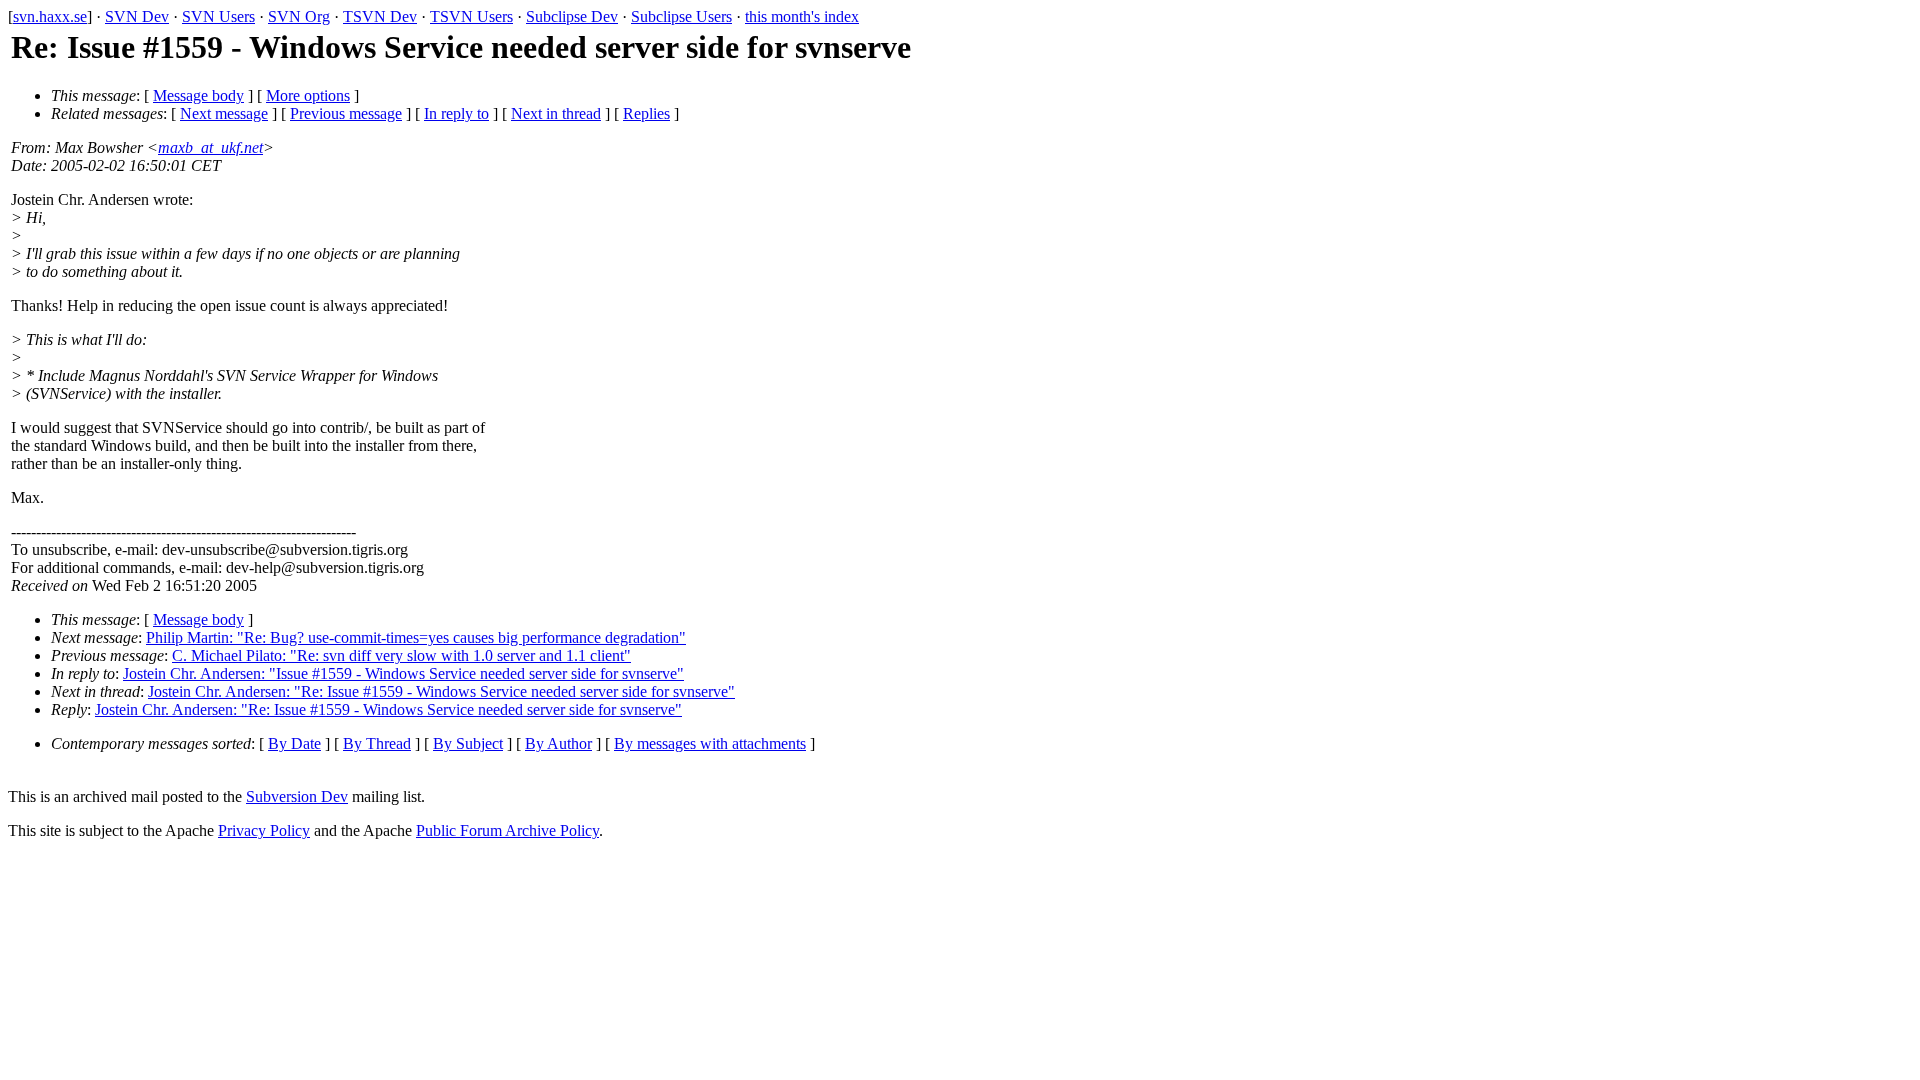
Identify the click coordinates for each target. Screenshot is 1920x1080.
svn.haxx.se (50, 16)
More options (308, 95)
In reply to (456, 113)
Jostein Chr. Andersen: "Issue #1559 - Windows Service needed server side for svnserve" (403, 673)
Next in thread (556, 113)
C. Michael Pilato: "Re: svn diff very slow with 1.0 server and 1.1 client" (401, 655)
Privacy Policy (264, 830)
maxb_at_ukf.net (210, 147)
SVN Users (218, 16)
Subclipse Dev (572, 16)
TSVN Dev (380, 16)
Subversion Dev (297, 796)
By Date (294, 743)
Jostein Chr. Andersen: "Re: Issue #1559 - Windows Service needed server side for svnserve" (441, 691)
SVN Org (299, 16)
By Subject (468, 743)
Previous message (346, 113)
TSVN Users (471, 16)
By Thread (377, 743)
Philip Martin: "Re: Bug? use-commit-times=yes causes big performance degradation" (416, 637)
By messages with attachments (710, 743)
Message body (198, 95)
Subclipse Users (681, 16)
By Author (558, 743)
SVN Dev (137, 16)
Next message (224, 113)
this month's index (802, 16)
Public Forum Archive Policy (507, 830)
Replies (646, 113)
